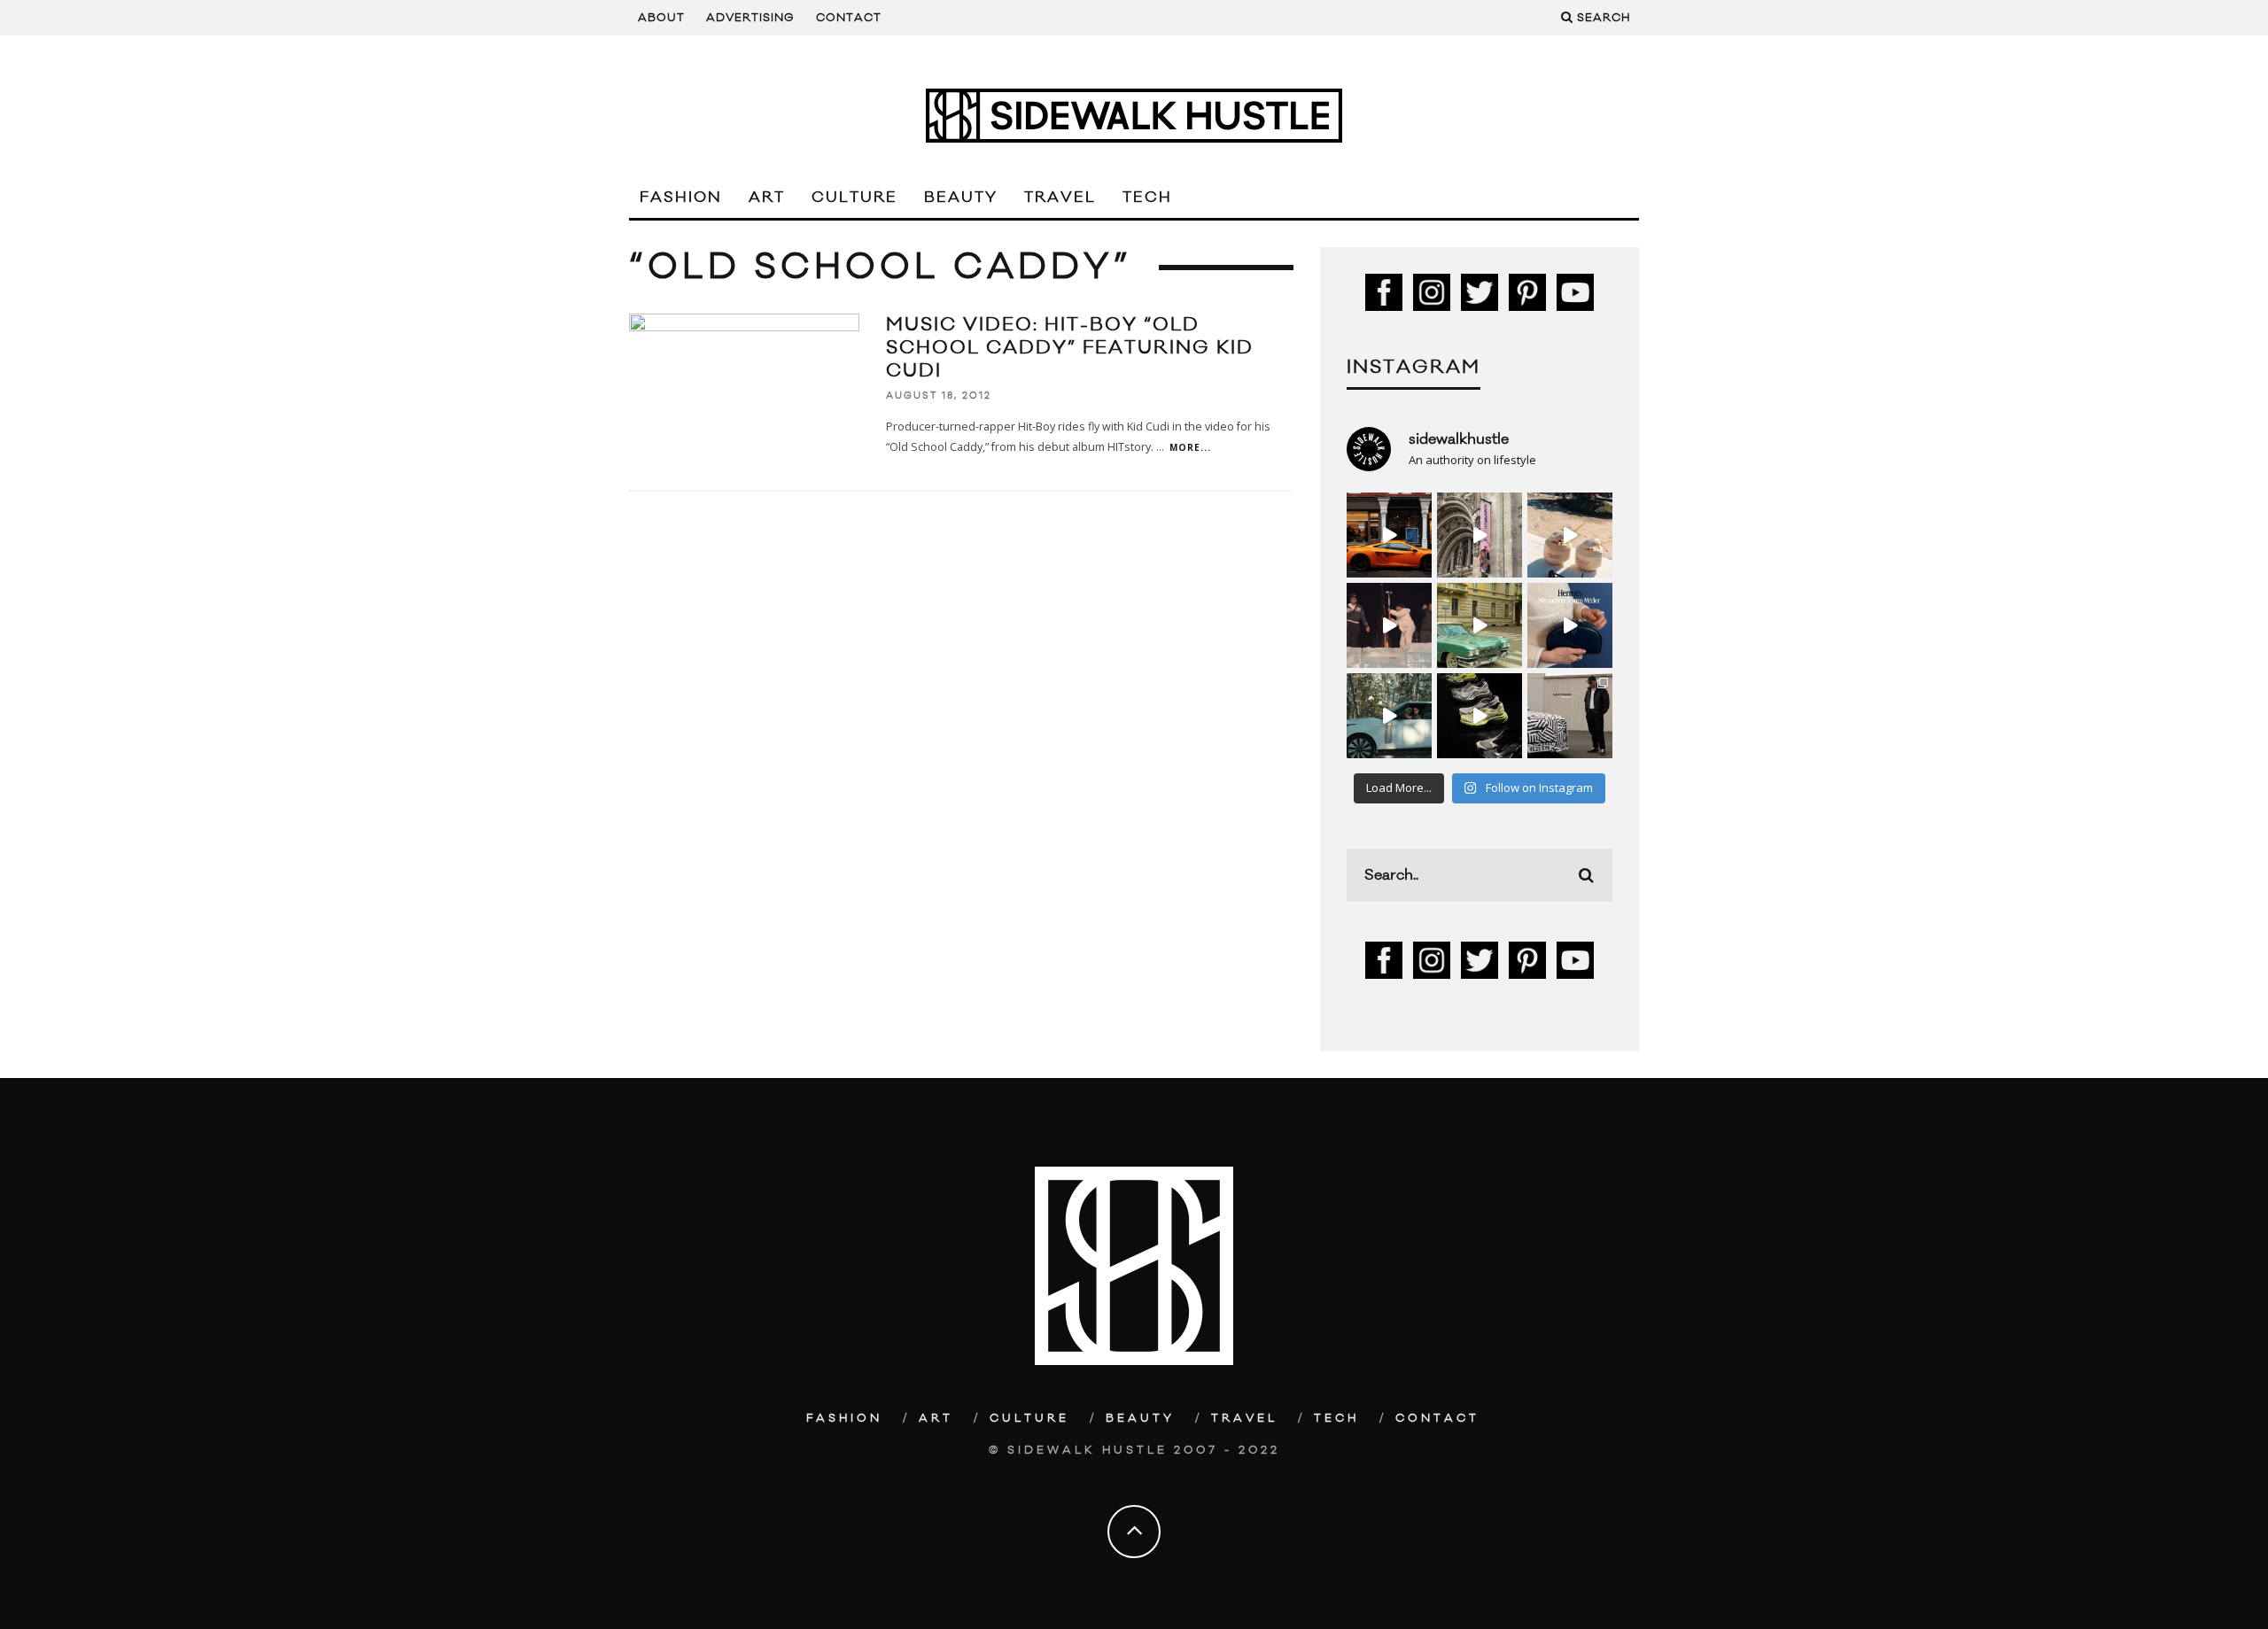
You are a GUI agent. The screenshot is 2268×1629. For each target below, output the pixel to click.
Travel (1060, 198)
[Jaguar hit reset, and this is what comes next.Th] (1570, 716)
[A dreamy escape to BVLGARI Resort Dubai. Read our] (1570, 535)
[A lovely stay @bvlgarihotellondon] (1389, 535)
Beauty (961, 198)
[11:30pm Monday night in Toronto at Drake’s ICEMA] (1389, 625)
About (661, 18)
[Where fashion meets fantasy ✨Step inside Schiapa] (1480, 535)
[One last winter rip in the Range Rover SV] (1389, 716)
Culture (854, 198)
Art (767, 198)
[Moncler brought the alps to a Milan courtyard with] (1480, 625)
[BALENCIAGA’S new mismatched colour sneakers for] (1480, 716)
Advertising (750, 18)
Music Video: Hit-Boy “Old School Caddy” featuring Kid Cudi (1070, 348)
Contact (849, 18)
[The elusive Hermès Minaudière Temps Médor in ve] (1570, 625)
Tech (1147, 198)
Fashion (681, 198)
